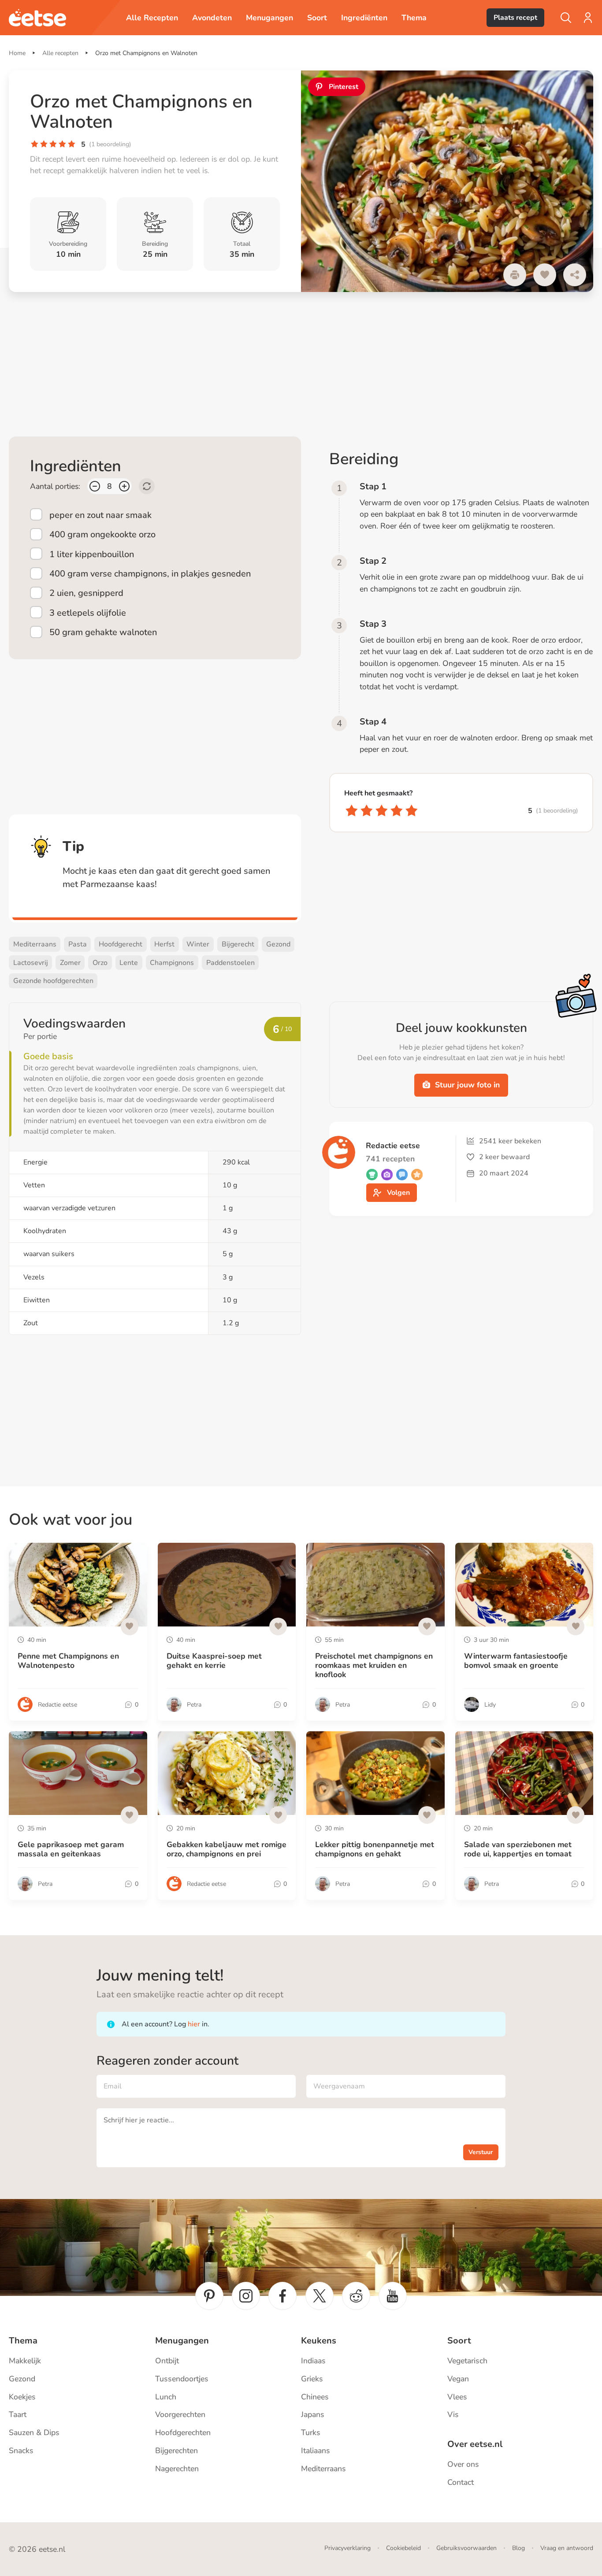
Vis (453, 2414)
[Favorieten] (545, 275)
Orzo (100, 963)
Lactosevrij (31, 963)
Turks (311, 2432)
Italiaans (316, 2450)
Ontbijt (167, 2361)
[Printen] (515, 275)
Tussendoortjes (182, 2379)
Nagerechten (177, 2469)
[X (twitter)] (320, 2296)
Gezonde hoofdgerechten (53, 981)
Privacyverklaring (347, 2548)
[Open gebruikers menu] (588, 18)
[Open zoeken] (566, 18)
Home (17, 53)
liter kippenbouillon (92, 554)
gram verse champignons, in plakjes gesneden (150, 574)
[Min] (95, 486)
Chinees (315, 2397)
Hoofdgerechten (183, 2432)
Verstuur (481, 2152)
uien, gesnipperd (86, 593)
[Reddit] (356, 2296)
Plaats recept (515, 18)
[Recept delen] (575, 275)
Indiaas (313, 2361)
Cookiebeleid (403, 2548)
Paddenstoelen (230, 963)
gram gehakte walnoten (103, 632)
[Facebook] (282, 2296)
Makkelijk (25, 2361)
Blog (518, 2548)
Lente (129, 963)
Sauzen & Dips (34, 2432)
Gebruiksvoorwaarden (466, 2548)
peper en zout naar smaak (100, 515)
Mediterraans (35, 944)
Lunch (166, 2397)
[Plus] (124, 486)
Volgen (398, 1193)
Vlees (457, 2397)
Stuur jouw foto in (467, 1085)
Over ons (463, 2464)
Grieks (312, 2379)
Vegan (458, 2379)
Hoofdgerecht (121, 944)
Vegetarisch (467, 2361)
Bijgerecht (238, 944)
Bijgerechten (177, 2450)
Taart (18, 2414)
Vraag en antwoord (567, 2548)
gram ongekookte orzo (102, 534)
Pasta (78, 944)
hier (194, 2024)
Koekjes (22, 2397)
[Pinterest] (209, 2296)
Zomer (70, 963)
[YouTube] (393, 2296)
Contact (461, 2482)
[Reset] (147, 486)
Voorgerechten (180, 2414)
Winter (198, 944)
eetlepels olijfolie (88, 613)
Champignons (172, 963)
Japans (313, 2414)
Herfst (164, 944)
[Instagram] (246, 2296)
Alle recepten (60, 53)
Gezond (278, 944)
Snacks (21, 2450)
